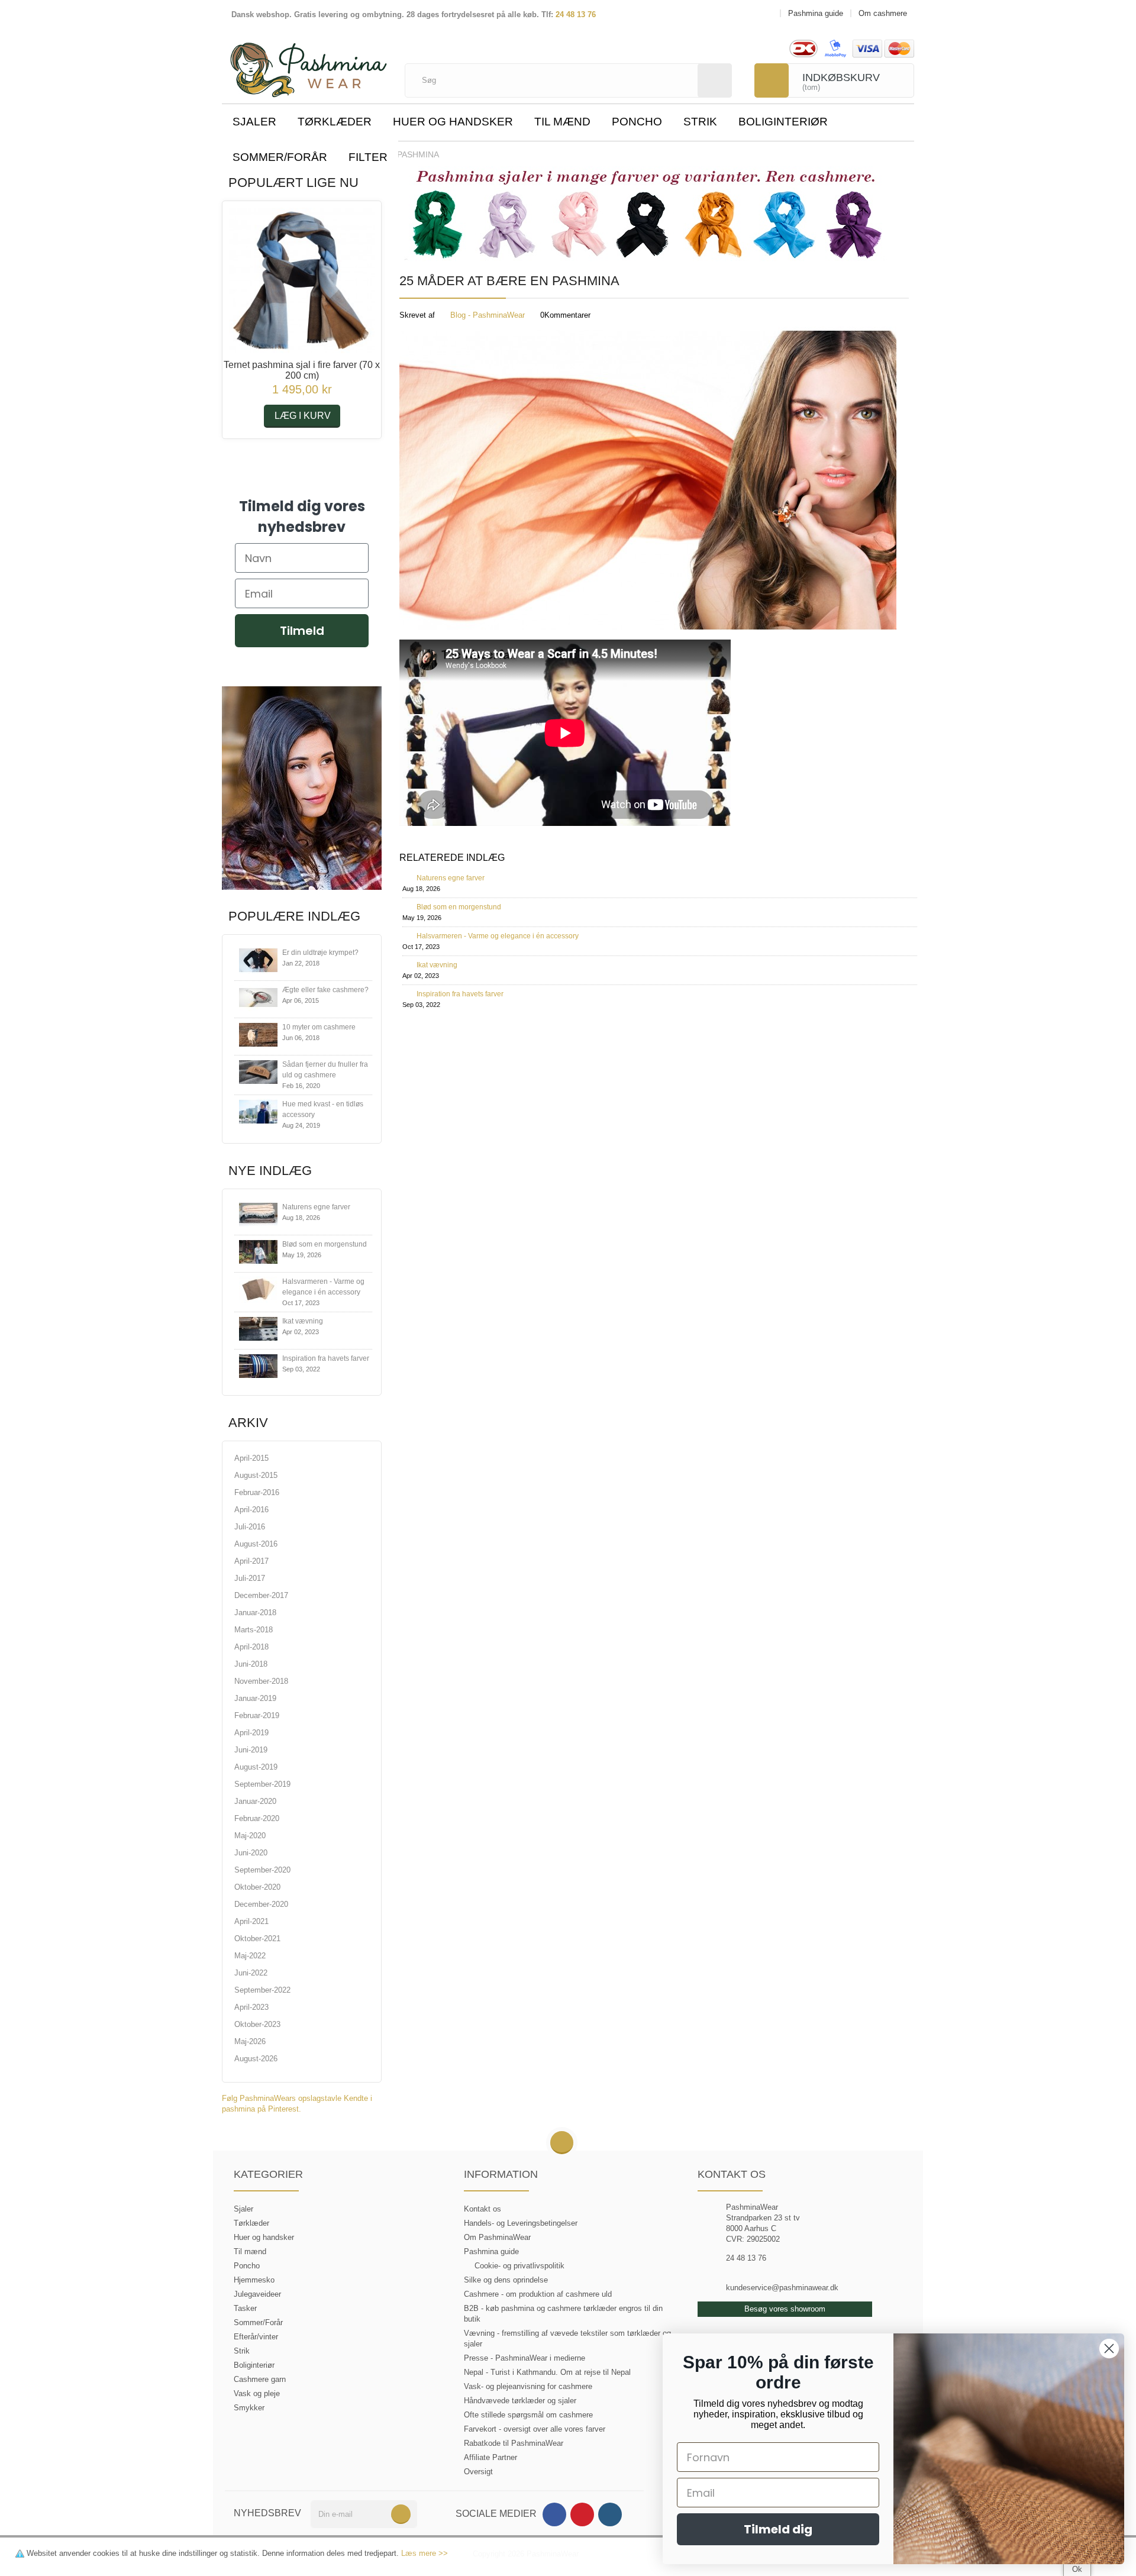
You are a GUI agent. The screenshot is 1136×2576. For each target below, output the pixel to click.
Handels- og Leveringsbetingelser (521, 2223)
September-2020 (262, 1870)
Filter (368, 157)
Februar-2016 (257, 1492)
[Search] (715, 80)
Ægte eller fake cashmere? (325, 990)
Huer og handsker (453, 122)
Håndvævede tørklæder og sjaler (520, 2401)
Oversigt (478, 2472)
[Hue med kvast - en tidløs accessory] (258, 1112)
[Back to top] (562, 2143)
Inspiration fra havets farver (326, 1358)
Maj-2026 (250, 2041)
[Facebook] (554, 2514)
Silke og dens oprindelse (506, 2280)
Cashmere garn (260, 2379)
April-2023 (251, 2007)
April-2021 (251, 1921)
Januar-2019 (255, 1698)
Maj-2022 (250, 1956)
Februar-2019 (257, 1715)
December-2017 (261, 1595)
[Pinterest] (582, 2514)
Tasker (245, 2308)
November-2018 (261, 1681)
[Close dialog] (1109, 2349)
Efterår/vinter (256, 2337)
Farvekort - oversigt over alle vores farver (535, 2429)
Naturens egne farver (316, 1207)
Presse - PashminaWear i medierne (525, 2358)
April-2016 (251, 1510)
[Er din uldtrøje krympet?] (258, 961)
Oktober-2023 (257, 2024)
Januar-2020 (255, 1801)
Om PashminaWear (497, 2237)
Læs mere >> (425, 2553)
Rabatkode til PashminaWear (514, 2443)
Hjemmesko (254, 2280)
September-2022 (262, 1990)
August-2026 (256, 2059)
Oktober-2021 (257, 1939)
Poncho (637, 122)
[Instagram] (610, 2514)
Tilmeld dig (778, 2529)
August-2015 (256, 1475)
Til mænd (562, 122)
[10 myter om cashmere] (258, 1035)
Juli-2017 (250, 1578)
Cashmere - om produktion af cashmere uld (538, 2294)
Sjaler (254, 122)
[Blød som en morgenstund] (258, 1252)
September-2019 (262, 1784)
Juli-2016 (250, 1527)
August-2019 (256, 1767)
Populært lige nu (293, 183)
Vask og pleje (257, 2393)
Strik (700, 122)
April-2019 (251, 1733)
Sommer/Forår (280, 157)
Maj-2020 (250, 1836)
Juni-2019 (251, 1750)
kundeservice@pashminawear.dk (782, 2288)
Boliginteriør (783, 122)
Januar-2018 (255, 1613)
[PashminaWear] (309, 63)
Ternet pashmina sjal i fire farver (302, 370)
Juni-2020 (251, 1853)
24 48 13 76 (576, 14)
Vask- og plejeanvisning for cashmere (528, 2386)
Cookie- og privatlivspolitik (519, 2266)
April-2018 (251, 1647)
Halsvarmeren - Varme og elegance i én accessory (498, 936)
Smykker (249, 2408)
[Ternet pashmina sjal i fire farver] (302, 280)
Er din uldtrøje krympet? (320, 953)
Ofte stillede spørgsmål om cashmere (528, 2415)
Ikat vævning (303, 1321)
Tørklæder (335, 122)
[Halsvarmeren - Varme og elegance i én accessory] (258, 1289)
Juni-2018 (251, 1664)
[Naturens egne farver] (258, 1215)
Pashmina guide (491, 2251)
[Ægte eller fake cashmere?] (258, 998)
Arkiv (248, 1423)
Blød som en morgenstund (325, 1244)
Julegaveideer (257, 2294)
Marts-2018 (254, 1630)
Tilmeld (302, 631)
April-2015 (251, 1458)
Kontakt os (483, 2209)
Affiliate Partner (490, 2457)
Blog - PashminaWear (488, 315)
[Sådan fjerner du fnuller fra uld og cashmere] (258, 1072)
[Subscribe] (401, 2514)
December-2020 (261, 1904)
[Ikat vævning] (258, 1329)
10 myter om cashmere (319, 1027)
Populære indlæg (294, 916)
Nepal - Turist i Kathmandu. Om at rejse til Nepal (547, 2372)
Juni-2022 (251, 1973)
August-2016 (256, 1544)
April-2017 (251, 1561)
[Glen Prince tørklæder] (302, 787)
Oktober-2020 (257, 1887)
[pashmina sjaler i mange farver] (645, 215)
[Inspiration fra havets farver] (258, 1366)
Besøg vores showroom (785, 2309)
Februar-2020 (257, 1818)
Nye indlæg (270, 1171)
